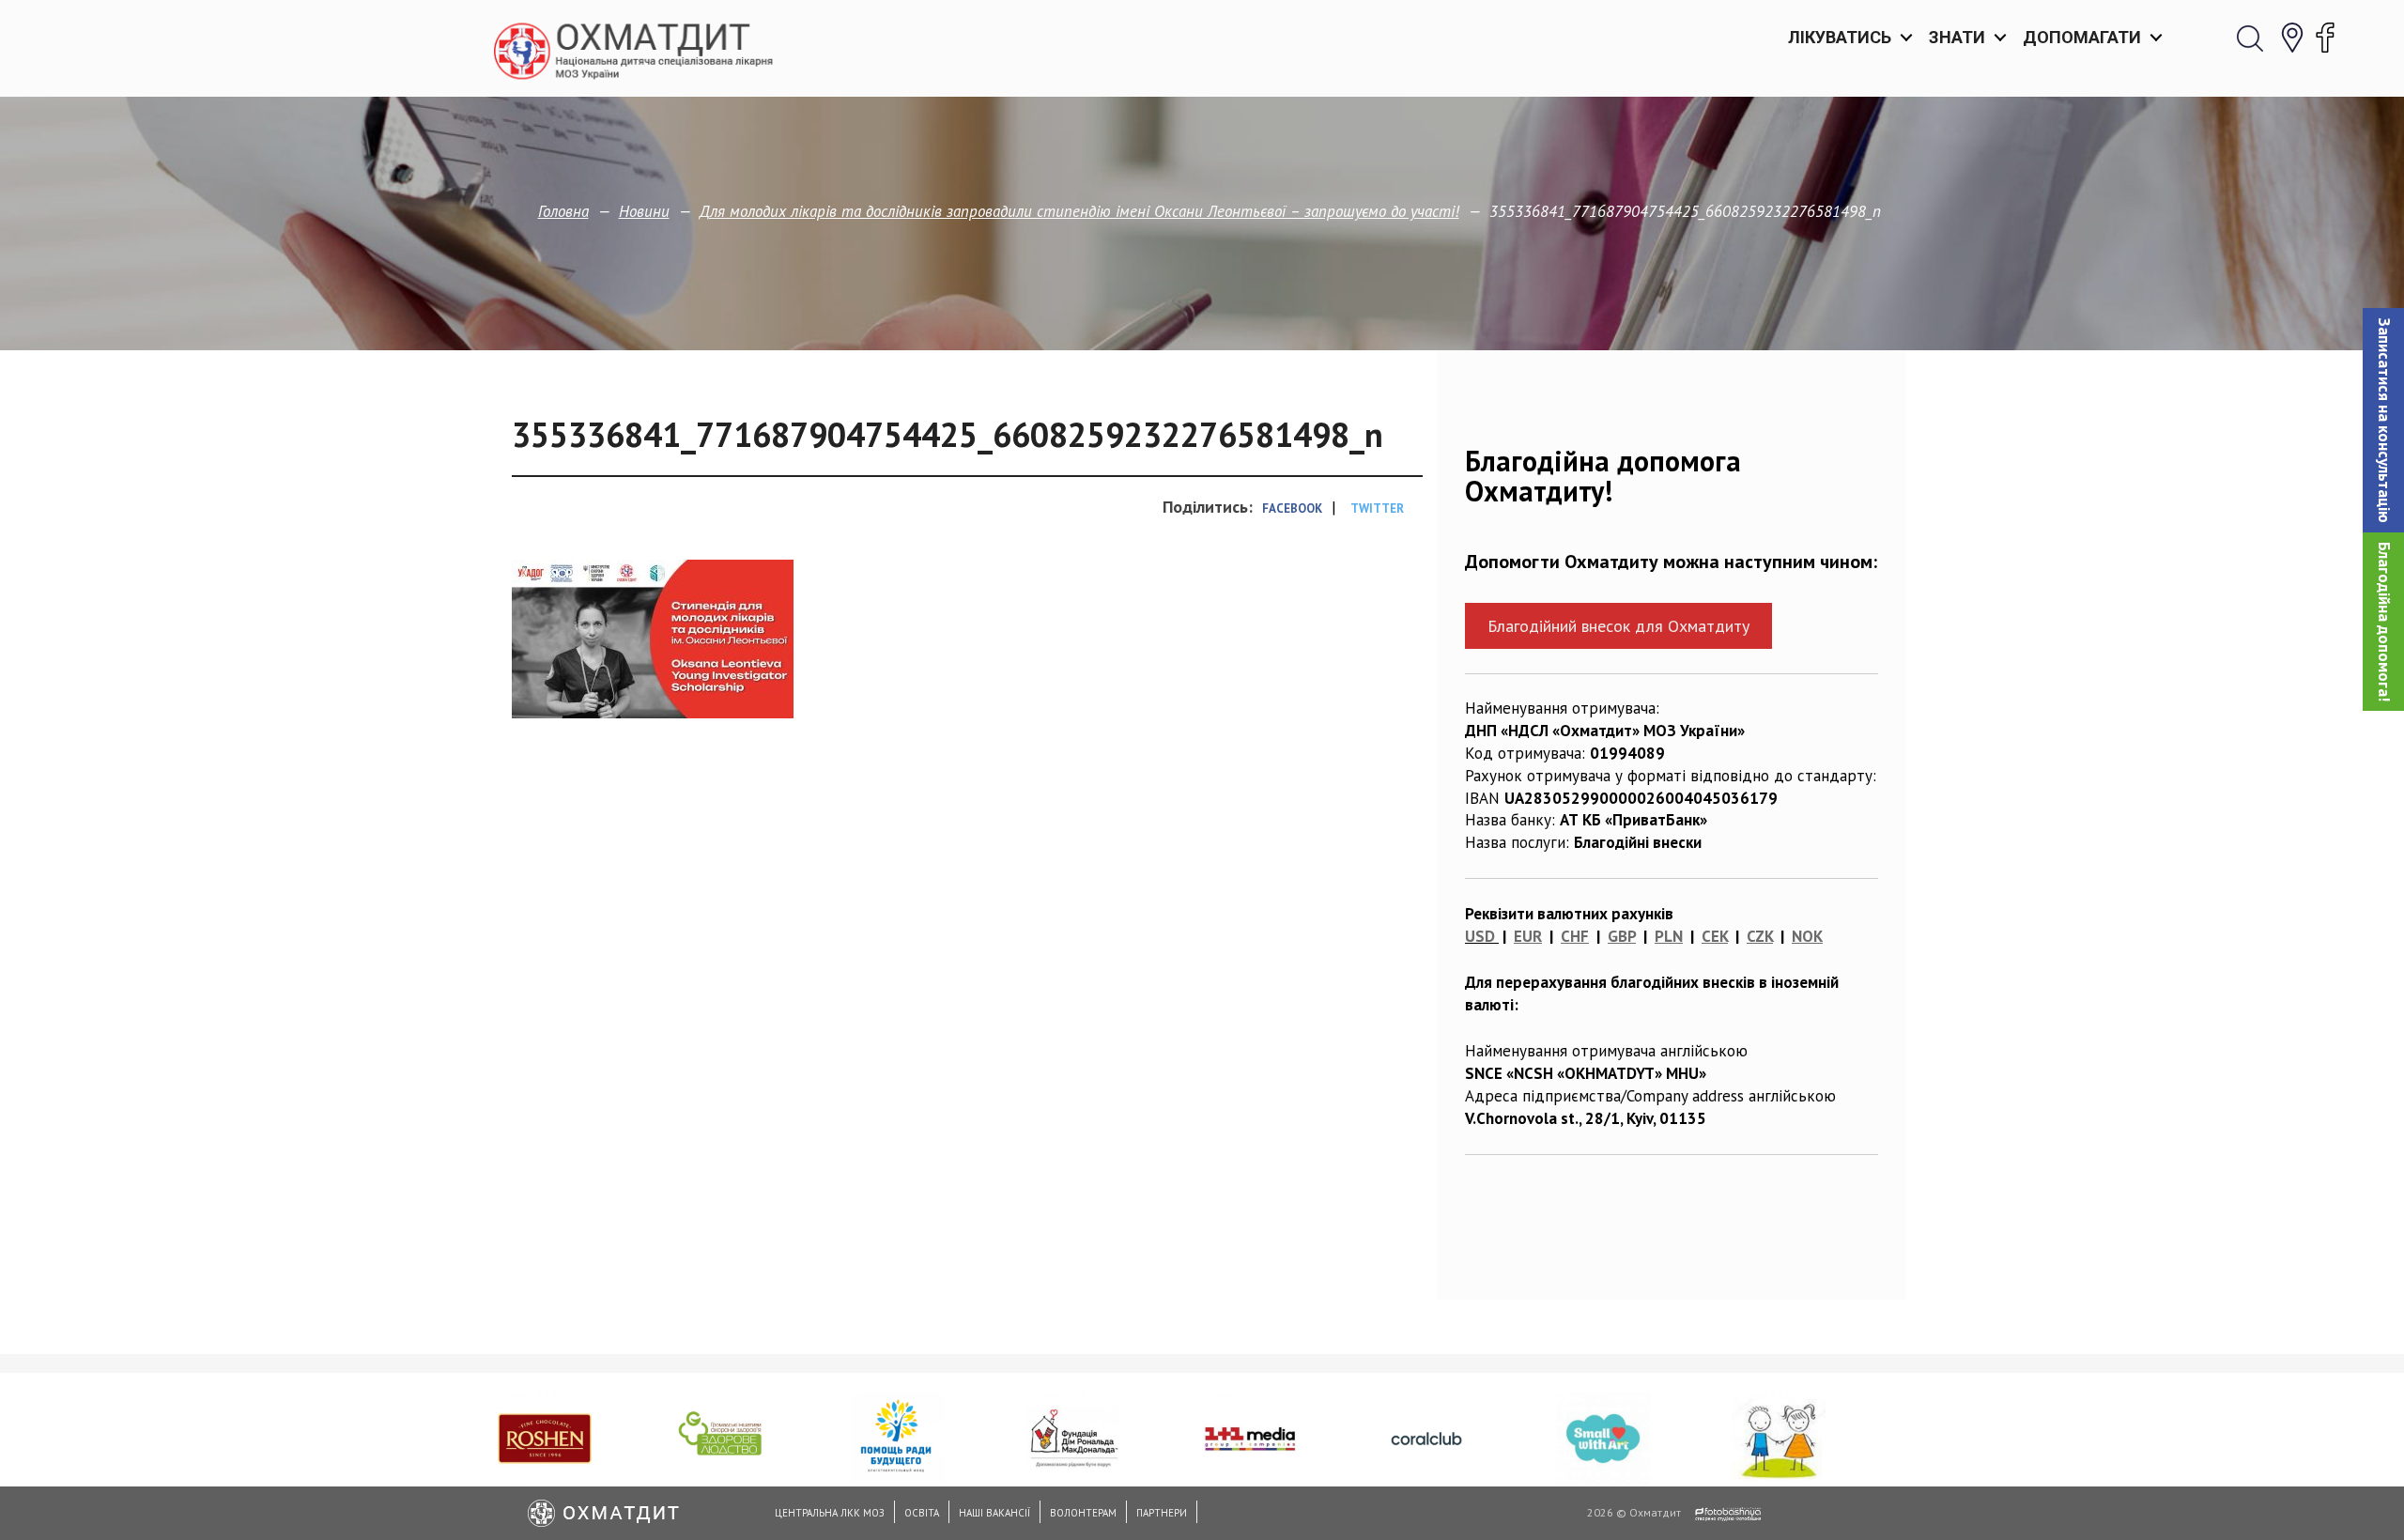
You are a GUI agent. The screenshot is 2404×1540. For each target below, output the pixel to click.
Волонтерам (1083, 1513)
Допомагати (2082, 37)
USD (1480, 936)
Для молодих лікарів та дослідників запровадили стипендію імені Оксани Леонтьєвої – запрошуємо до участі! (1079, 211)
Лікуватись (1840, 37)
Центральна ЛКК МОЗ (830, 1513)
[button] (2383, 420)
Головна (563, 211)
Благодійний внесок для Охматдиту (1618, 626)
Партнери (1162, 1513)
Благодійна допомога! (2384, 622)
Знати (1957, 37)
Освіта (922, 1513)
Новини (644, 211)
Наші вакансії (994, 1513)
